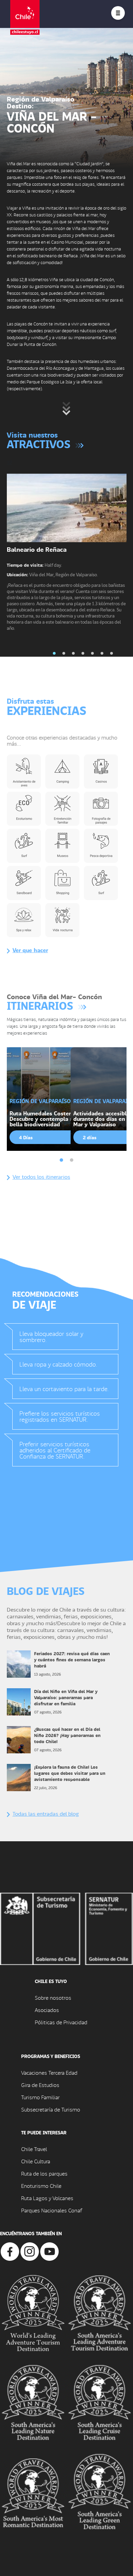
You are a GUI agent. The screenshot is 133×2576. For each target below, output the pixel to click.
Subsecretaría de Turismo (51, 2109)
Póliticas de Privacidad (61, 2022)
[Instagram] (30, 2251)
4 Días (26, 1137)
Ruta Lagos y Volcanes (47, 2198)
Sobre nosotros (53, 1998)
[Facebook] (10, 2251)
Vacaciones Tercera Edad (49, 2072)
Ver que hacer (30, 950)
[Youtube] (49, 2251)
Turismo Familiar (40, 2097)
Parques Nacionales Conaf (51, 2210)
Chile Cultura (36, 2161)
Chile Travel (34, 2149)
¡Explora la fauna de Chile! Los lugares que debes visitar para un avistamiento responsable (70, 1773)
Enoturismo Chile (41, 2186)
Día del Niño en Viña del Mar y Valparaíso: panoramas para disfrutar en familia (66, 1697)
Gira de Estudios (40, 2085)
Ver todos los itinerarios (41, 1177)
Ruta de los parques (44, 2173)
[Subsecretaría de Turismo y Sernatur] (66, 1928)
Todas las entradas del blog (46, 1813)
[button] (54, 653)
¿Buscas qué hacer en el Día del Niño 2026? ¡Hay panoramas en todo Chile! (67, 1735)
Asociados (47, 2010)
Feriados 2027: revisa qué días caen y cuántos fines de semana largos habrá (72, 1659)
